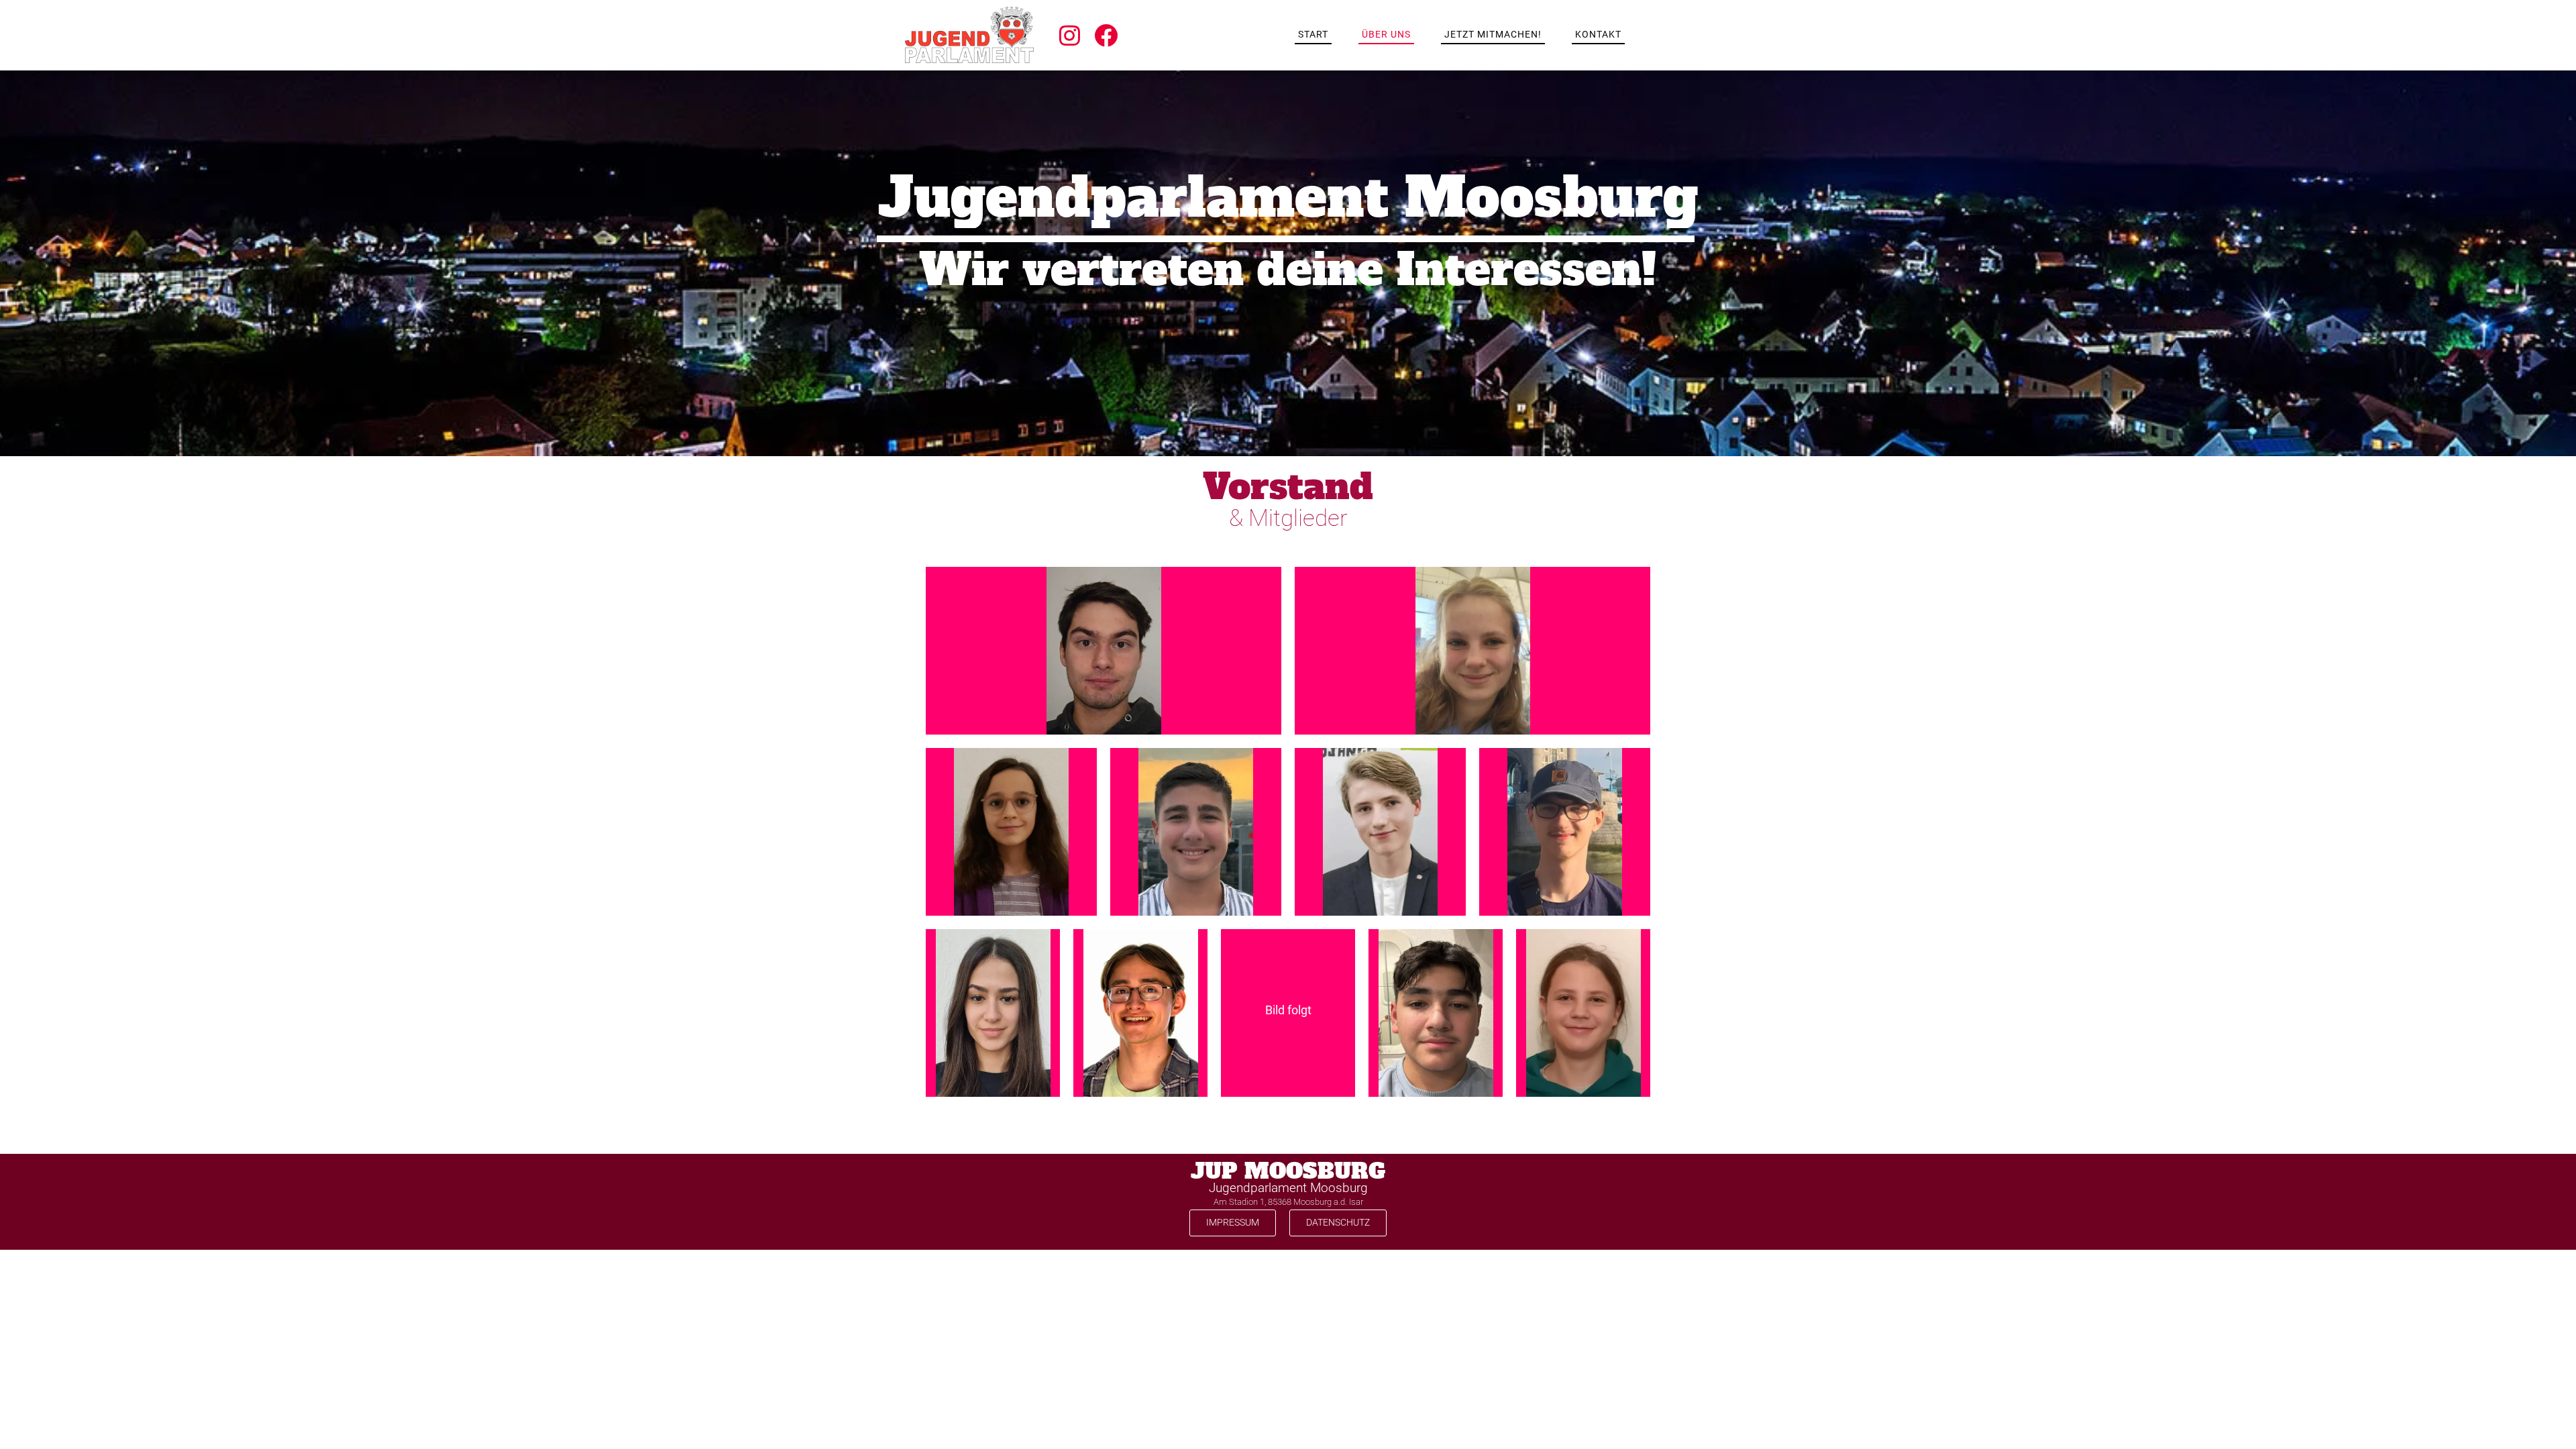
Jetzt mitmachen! (1493, 34)
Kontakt (1598, 34)
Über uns (1386, 34)
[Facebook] (1106, 35)
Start (1313, 34)
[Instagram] (1070, 35)
